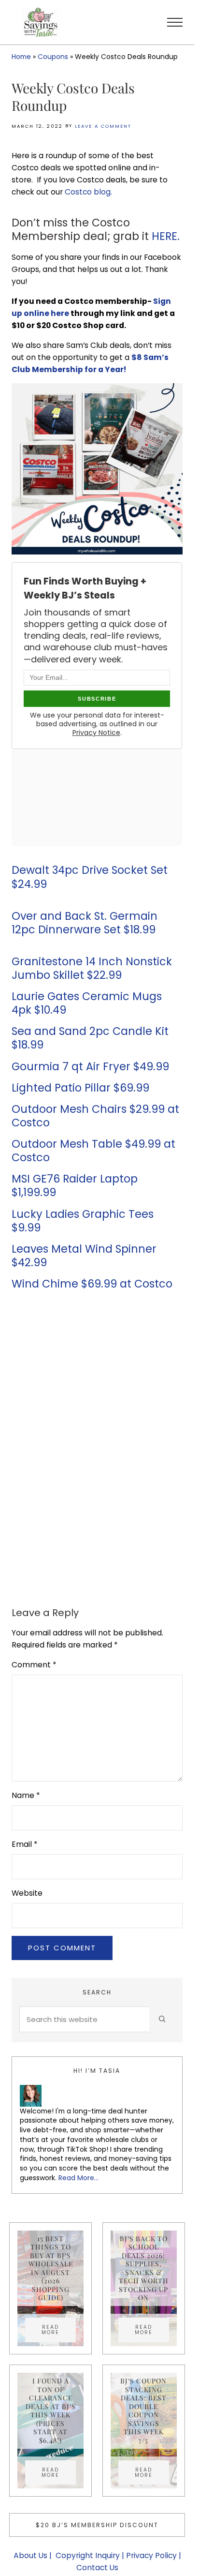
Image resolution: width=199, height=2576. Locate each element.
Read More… (78, 2178)
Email (25, 1844)
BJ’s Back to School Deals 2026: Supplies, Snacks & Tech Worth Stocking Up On (144, 2268)
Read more (59, 2330)
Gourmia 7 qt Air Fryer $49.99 (90, 1067)
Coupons (53, 57)
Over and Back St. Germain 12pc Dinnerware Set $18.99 (85, 923)
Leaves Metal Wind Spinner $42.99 (84, 1256)
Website (27, 1893)
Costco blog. (88, 192)
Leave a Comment (103, 126)
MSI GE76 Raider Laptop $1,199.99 (75, 1186)
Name (26, 1795)
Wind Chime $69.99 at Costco (92, 1284)
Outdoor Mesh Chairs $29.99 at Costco (95, 1116)
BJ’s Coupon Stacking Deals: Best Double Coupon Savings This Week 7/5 (143, 2411)
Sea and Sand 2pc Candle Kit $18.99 (90, 1038)
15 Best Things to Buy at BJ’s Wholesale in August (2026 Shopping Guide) (51, 2268)
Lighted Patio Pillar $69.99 (80, 1088)
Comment (34, 1665)
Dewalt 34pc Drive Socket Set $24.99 (90, 877)
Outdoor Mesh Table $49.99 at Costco (93, 1151)
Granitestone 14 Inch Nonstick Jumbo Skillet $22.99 (92, 968)
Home (21, 57)
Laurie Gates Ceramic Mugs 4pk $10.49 (87, 1003)
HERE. (166, 236)
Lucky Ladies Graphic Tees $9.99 (83, 1221)
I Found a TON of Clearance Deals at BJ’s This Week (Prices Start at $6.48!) (51, 2411)
